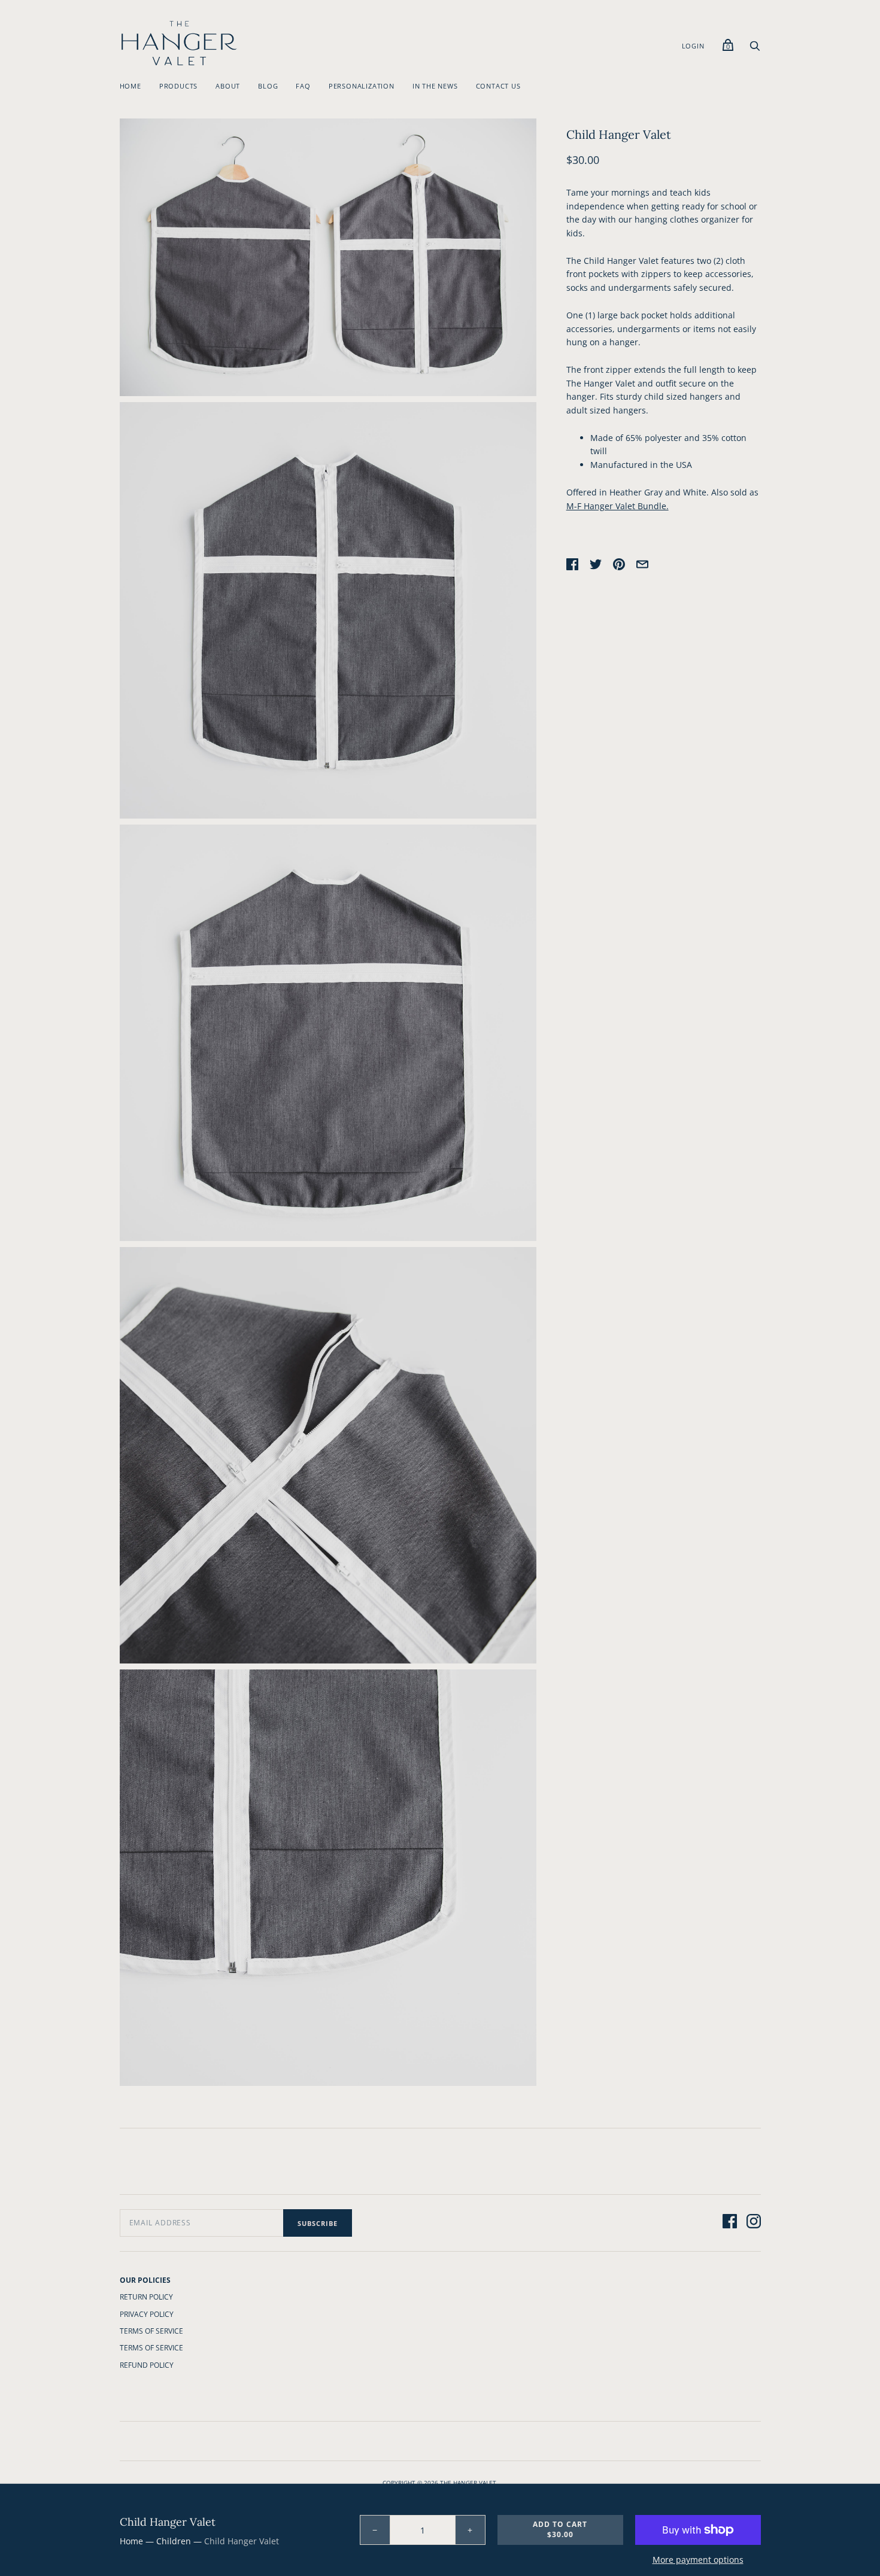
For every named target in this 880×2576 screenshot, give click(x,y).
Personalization (362, 86)
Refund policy (147, 2365)
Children (174, 2541)
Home (131, 86)
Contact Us (498, 86)
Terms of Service (151, 2331)
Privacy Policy (147, 2314)
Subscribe (318, 2223)
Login (693, 46)
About (228, 86)
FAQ (303, 86)
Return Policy (146, 2297)
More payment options (698, 2560)
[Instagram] (754, 2223)
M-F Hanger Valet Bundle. (617, 506)
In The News (435, 86)
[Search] (755, 49)
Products (178, 86)
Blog (268, 86)
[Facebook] (730, 2223)
